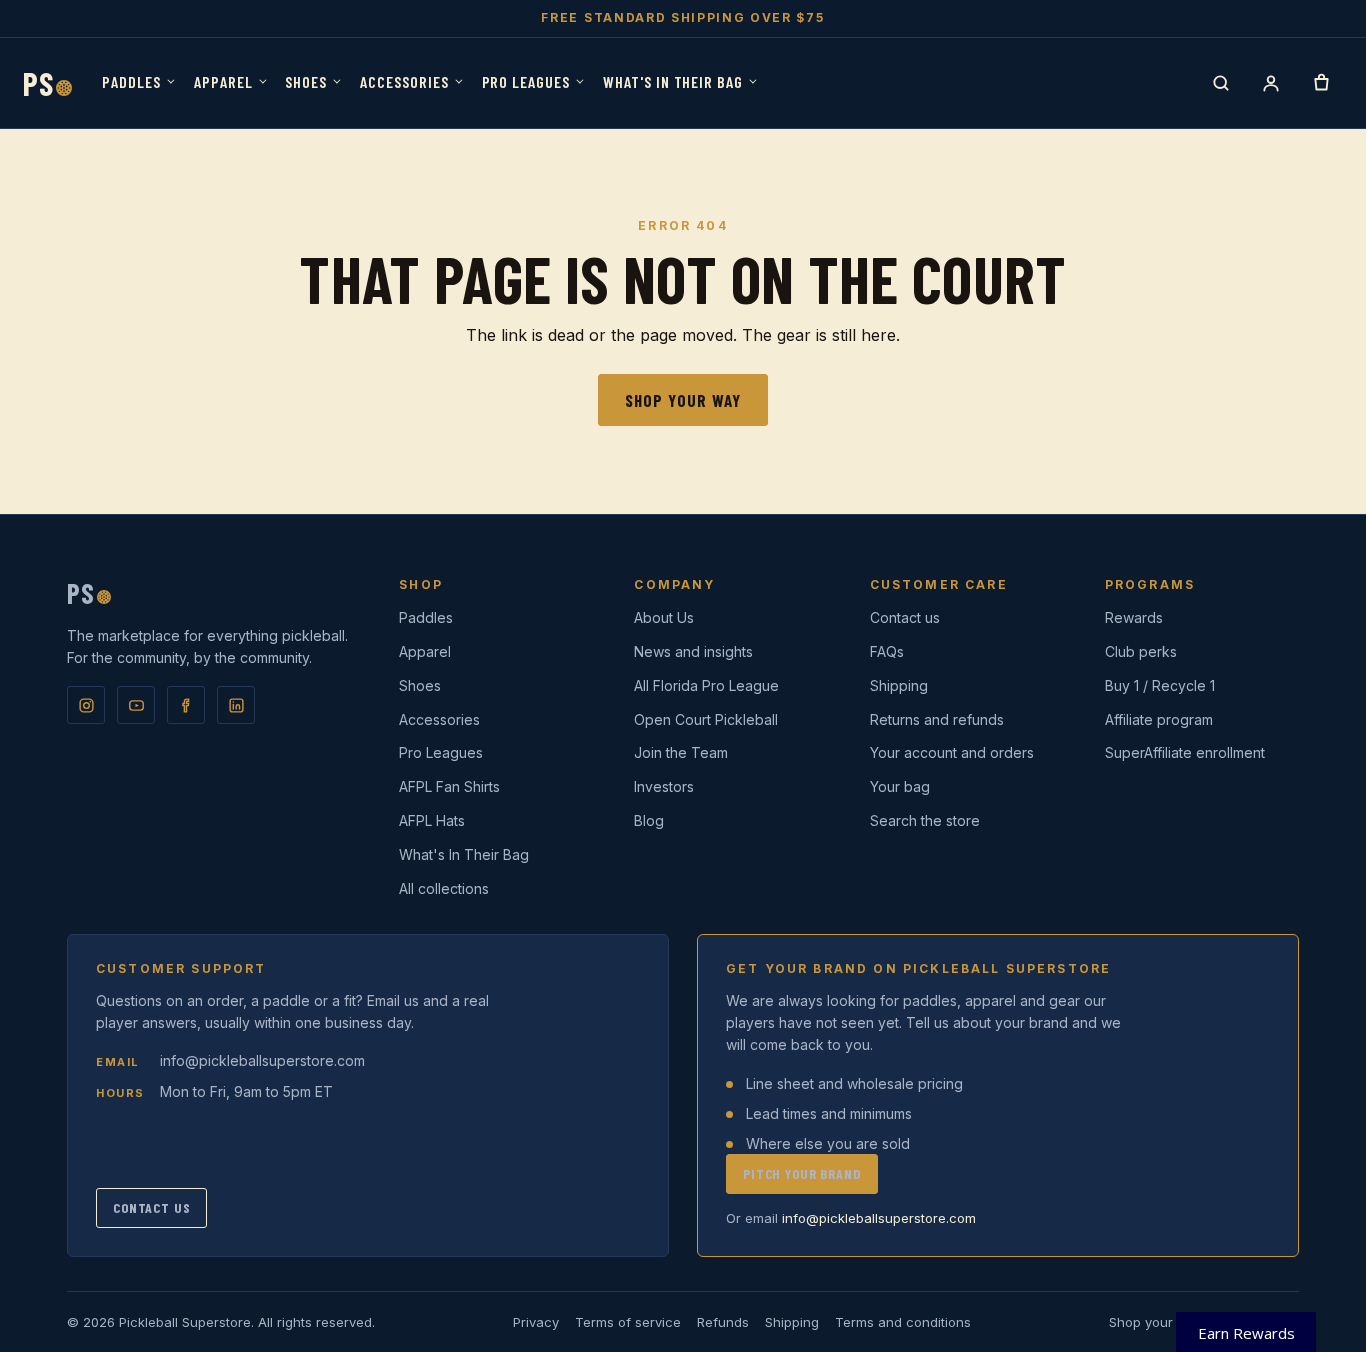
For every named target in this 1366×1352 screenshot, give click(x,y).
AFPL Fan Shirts (449, 786)
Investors (664, 786)
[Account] (1271, 83)
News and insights (693, 651)
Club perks (1141, 651)
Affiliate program (1159, 719)
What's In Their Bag (673, 81)
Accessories (404, 81)
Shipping (899, 685)
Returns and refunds (937, 719)
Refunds (723, 1322)
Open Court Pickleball (706, 719)
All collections (444, 888)
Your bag (900, 786)
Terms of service (628, 1322)
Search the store (925, 820)
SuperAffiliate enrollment (1185, 752)
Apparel (223, 81)
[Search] (1221, 83)
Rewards (1134, 617)
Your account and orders (952, 752)
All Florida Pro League (706, 685)
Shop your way (683, 400)
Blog (649, 820)
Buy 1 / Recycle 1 (1160, 685)
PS (47, 83)
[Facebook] (186, 705)
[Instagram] (86, 705)
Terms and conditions (903, 1322)
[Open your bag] (1321, 83)
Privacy (536, 1322)
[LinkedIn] (236, 705)
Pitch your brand (802, 1173)
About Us (664, 617)
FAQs (887, 651)
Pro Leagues (526, 81)
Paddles (131, 81)
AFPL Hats (432, 820)
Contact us (905, 617)
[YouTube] (136, 705)
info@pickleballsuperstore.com (262, 1060)
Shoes (306, 81)
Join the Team (681, 752)
